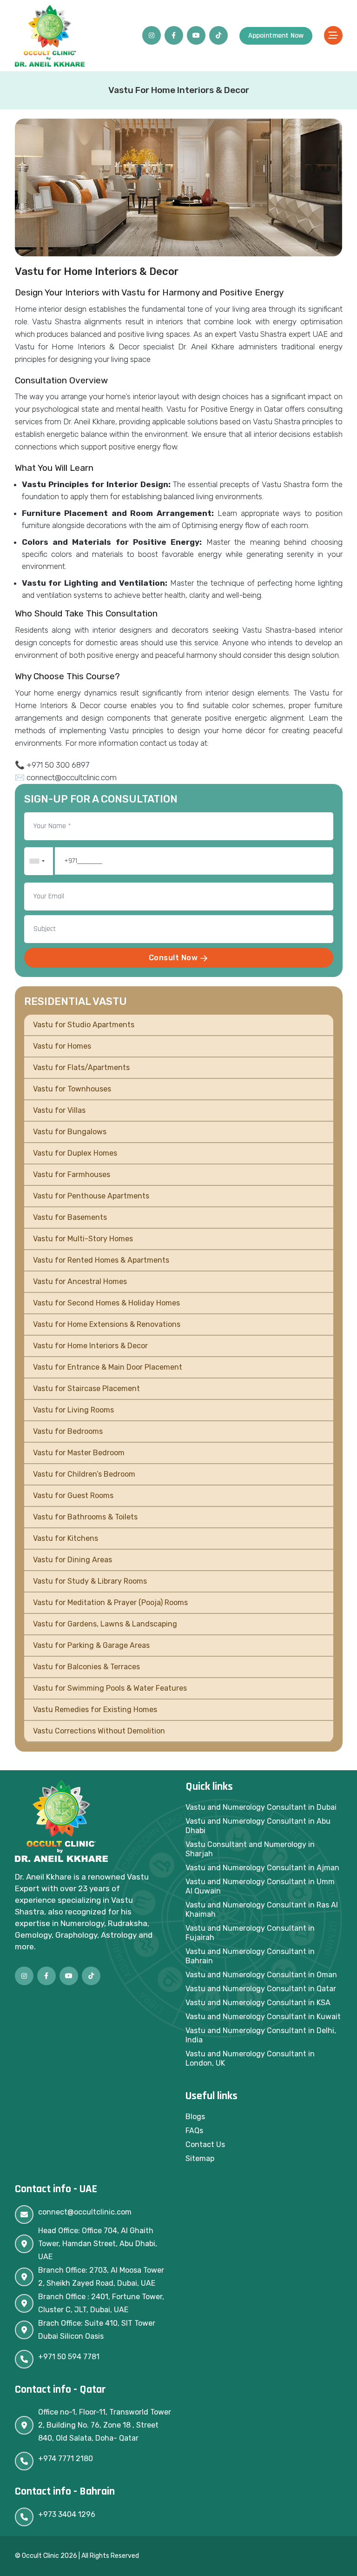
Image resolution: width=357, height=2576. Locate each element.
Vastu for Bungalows (70, 1132)
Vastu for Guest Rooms (73, 1495)
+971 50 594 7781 (69, 2357)
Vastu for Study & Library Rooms (90, 1581)
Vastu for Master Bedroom (79, 1453)
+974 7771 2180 (66, 2459)
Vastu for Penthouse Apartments (91, 1196)
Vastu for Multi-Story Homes (83, 1239)
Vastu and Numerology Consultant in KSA (258, 2003)
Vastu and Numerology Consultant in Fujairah (250, 1933)
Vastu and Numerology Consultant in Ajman (262, 1868)
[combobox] (37, 861)
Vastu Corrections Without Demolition (99, 1731)
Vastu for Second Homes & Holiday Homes (106, 1303)
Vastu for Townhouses (72, 1089)
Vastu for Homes (62, 1046)
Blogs (195, 2117)
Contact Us (205, 2144)
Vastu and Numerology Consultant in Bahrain (250, 1956)
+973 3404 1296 (67, 2514)
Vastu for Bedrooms (68, 1431)
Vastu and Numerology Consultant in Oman (261, 1975)
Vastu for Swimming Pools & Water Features (110, 1688)
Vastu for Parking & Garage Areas (91, 1645)
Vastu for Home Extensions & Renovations (107, 1324)
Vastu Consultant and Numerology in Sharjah (250, 1849)
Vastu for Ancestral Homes (80, 1281)
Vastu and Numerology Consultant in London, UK (250, 2058)
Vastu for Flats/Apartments (81, 1067)
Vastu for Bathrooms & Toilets (85, 1517)
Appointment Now (276, 36)
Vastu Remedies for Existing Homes (95, 1710)
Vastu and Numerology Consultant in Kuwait (263, 2017)
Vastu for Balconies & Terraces (86, 1667)
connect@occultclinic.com (85, 2212)
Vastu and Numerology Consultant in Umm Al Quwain (260, 1886)
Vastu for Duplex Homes (75, 1153)
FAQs (194, 2131)
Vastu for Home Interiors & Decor (90, 1346)
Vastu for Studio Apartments (84, 1025)
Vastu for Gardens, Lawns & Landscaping (105, 1624)
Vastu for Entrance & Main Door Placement (108, 1367)
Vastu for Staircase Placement (86, 1388)
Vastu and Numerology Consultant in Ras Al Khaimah (262, 1910)
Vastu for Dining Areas (73, 1560)
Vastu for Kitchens (66, 1538)
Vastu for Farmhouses (72, 1174)
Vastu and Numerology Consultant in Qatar (261, 1989)
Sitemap (200, 2158)
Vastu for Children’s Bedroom (84, 1474)
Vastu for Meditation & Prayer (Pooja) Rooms (110, 1602)
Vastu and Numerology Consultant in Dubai (261, 1807)
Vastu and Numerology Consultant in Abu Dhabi (258, 1826)
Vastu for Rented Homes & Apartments (101, 1260)
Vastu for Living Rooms (73, 1410)
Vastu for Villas (59, 1110)
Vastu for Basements (70, 1217)
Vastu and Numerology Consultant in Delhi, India (261, 2035)
